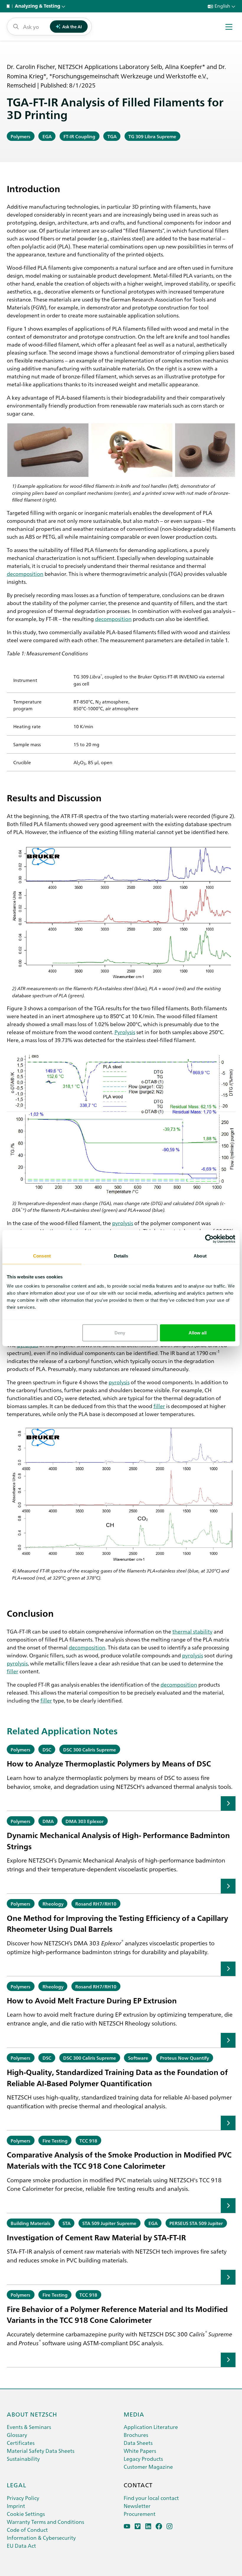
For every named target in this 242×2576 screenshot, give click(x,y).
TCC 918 (88, 2140)
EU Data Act (21, 2545)
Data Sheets (138, 2443)
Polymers (21, 136)
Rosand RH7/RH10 (96, 1903)
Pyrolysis (125, 1032)
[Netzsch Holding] (9, 6)
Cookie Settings (26, 2514)
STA (67, 2223)
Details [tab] (121, 1256)
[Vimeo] (138, 2526)
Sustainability (23, 2459)
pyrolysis (123, 1223)
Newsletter (137, 2506)
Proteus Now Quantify (184, 2058)
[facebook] (159, 2526)
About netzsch (32, 2414)
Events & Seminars (29, 2427)
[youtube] (127, 2526)
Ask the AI (72, 27)
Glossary (17, 2435)
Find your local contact (151, 2498)
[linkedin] (148, 2526)
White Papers (140, 2451)
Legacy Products (143, 2459)
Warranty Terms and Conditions (45, 2522)
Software (138, 2058)
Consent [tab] (42, 1256)
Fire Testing (55, 2140)
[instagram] (170, 2526)
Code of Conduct (27, 2530)
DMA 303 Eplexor (85, 1821)
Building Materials (31, 2223)
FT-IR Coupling (79, 136)
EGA (47, 136)
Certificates (21, 2443)
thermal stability (192, 1631)
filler (159, 1406)
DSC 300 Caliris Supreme (90, 1749)
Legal (17, 2485)
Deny (120, 1333)
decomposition (25, 573)
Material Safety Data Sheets (41, 2451)
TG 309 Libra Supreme (152, 136)
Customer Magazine (148, 2467)
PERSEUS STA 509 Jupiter (196, 2223)
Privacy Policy (23, 2498)
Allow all (198, 1333)
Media (134, 2414)
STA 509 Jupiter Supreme (109, 2223)
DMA (48, 1821)
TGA (112, 136)
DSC (47, 1749)
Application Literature (151, 2427)
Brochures (136, 2435)
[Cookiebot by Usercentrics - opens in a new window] (209, 1239)
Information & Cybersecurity (41, 2538)
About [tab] (200, 1256)
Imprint (16, 2506)
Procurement (140, 2514)
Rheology (53, 1903)
